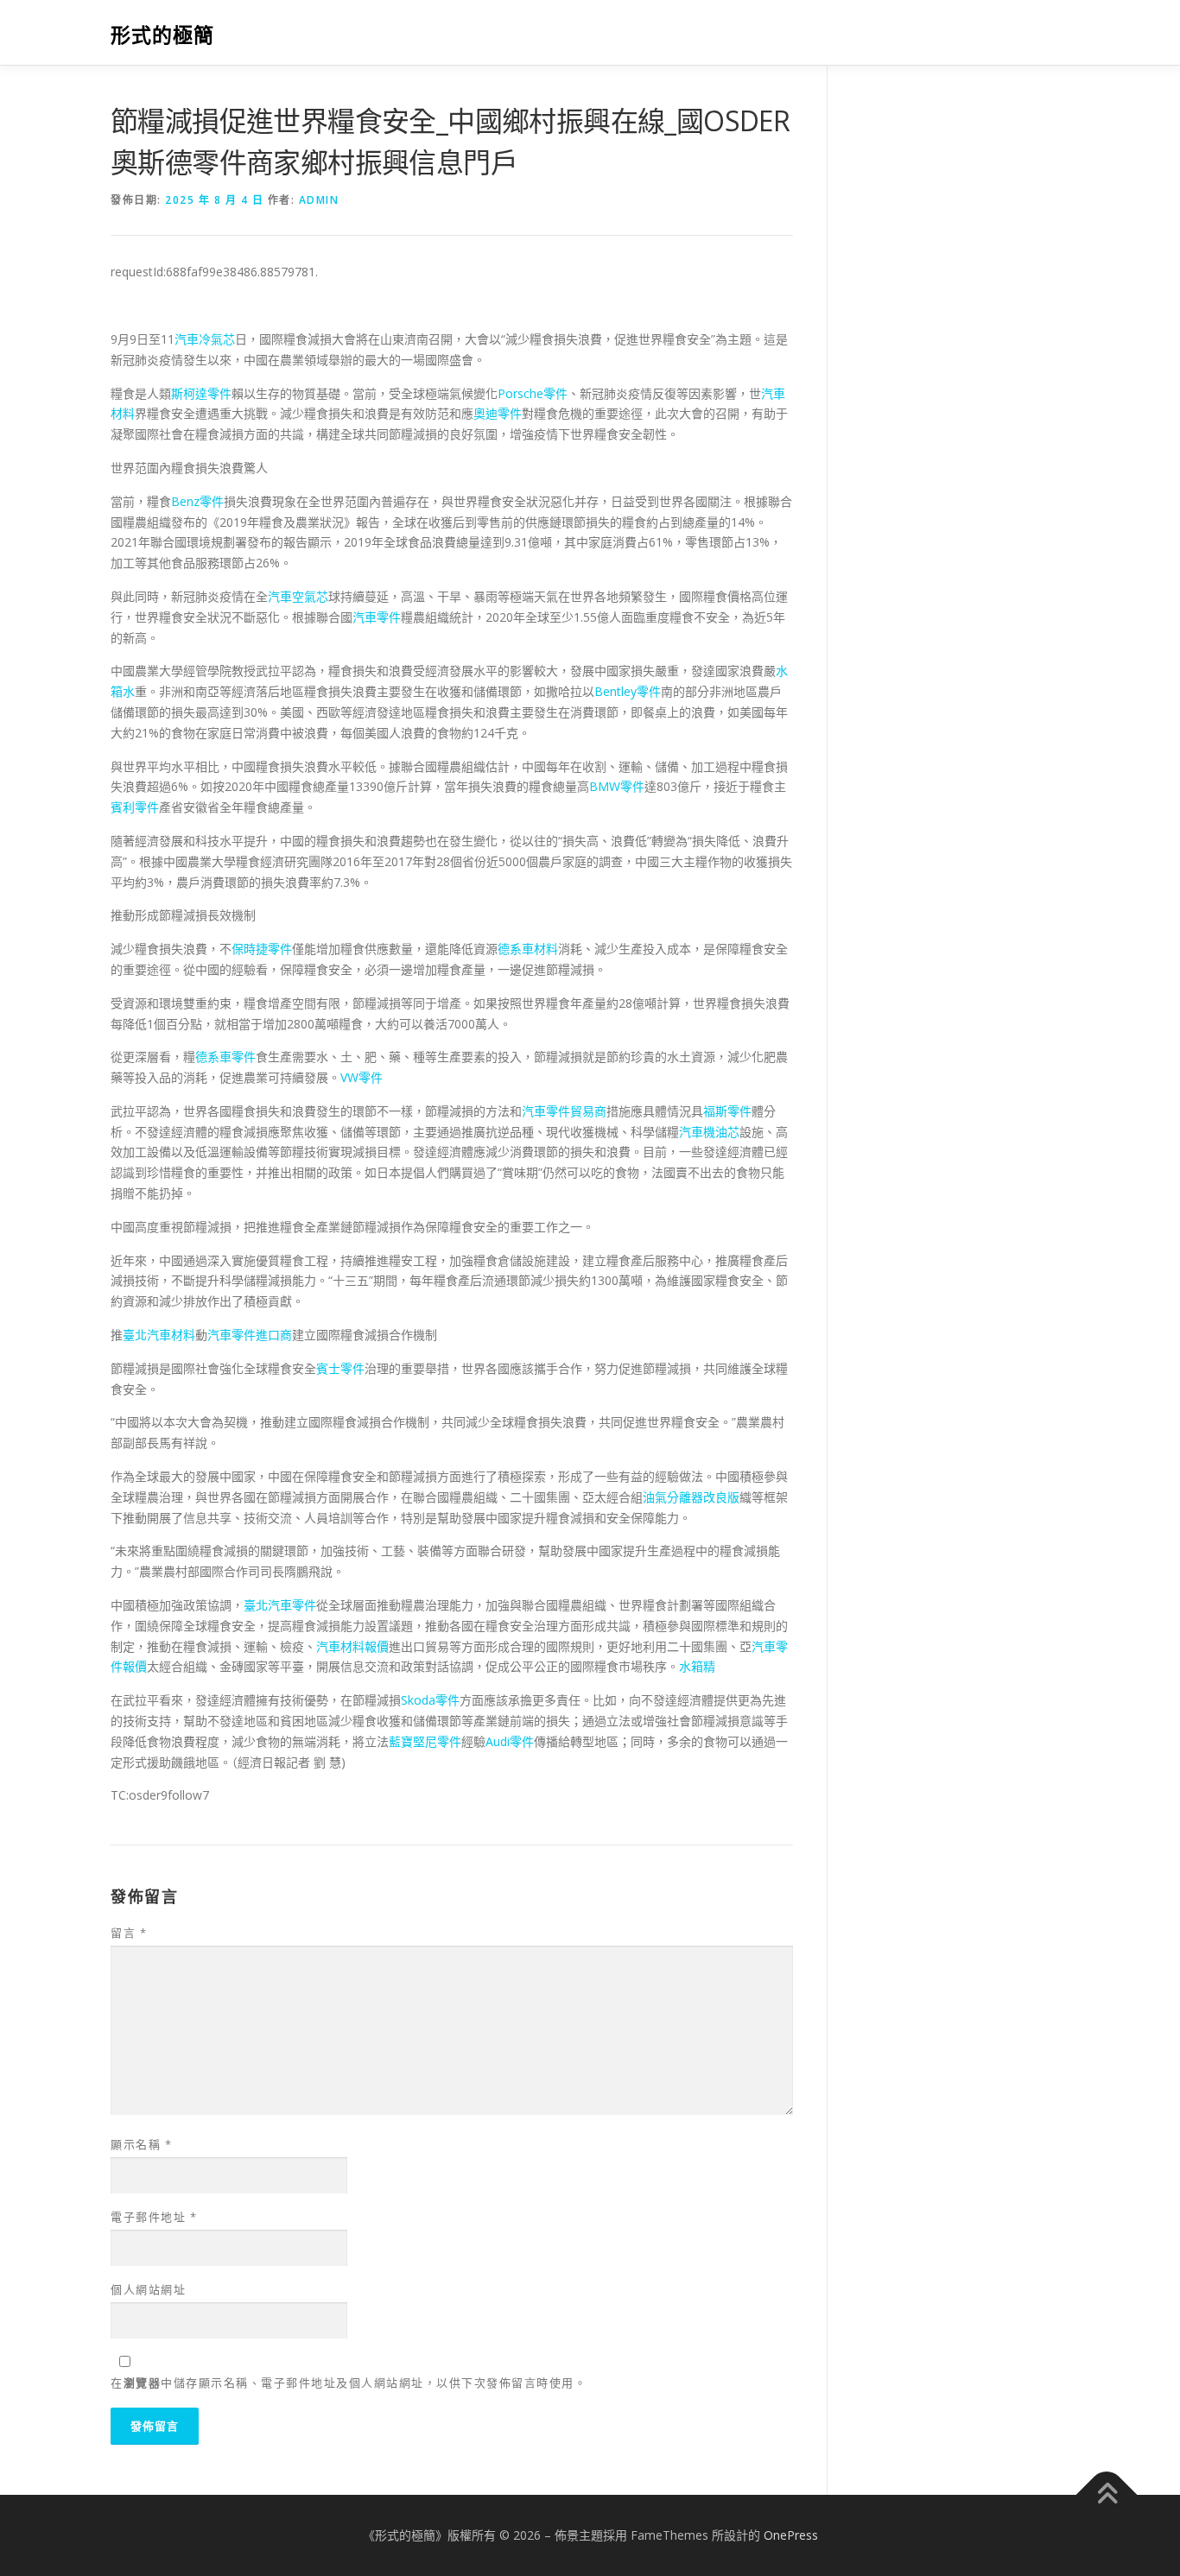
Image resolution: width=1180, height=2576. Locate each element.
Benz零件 (197, 501)
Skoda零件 (430, 1700)
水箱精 (697, 1666)
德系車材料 (528, 949)
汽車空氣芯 (298, 596)
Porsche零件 (533, 393)
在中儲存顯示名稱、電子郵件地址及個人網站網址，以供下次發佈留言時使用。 (349, 2383)
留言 (129, 1933)
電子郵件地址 (154, 2217)
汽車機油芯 (709, 1132)
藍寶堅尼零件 (425, 1741)
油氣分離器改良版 (691, 1497)
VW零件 (362, 1077)
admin (319, 200)
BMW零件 (617, 786)
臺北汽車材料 (159, 1335)
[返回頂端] (1107, 2495)
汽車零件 (377, 617)
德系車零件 (225, 1057)
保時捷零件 (262, 949)
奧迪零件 (498, 413)
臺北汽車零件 (280, 1605)
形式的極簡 (162, 35)
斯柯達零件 (201, 393)
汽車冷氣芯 (205, 339)
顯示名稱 (141, 2144)
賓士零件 (340, 1368)
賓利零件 (135, 807)
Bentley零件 (628, 691)
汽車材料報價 (352, 1646)
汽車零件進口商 (250, 1335)
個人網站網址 (148, 2289)
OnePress (791, 2535)
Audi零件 (510, 1741)
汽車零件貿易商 (564, 1111)
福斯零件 (727, 1111)
